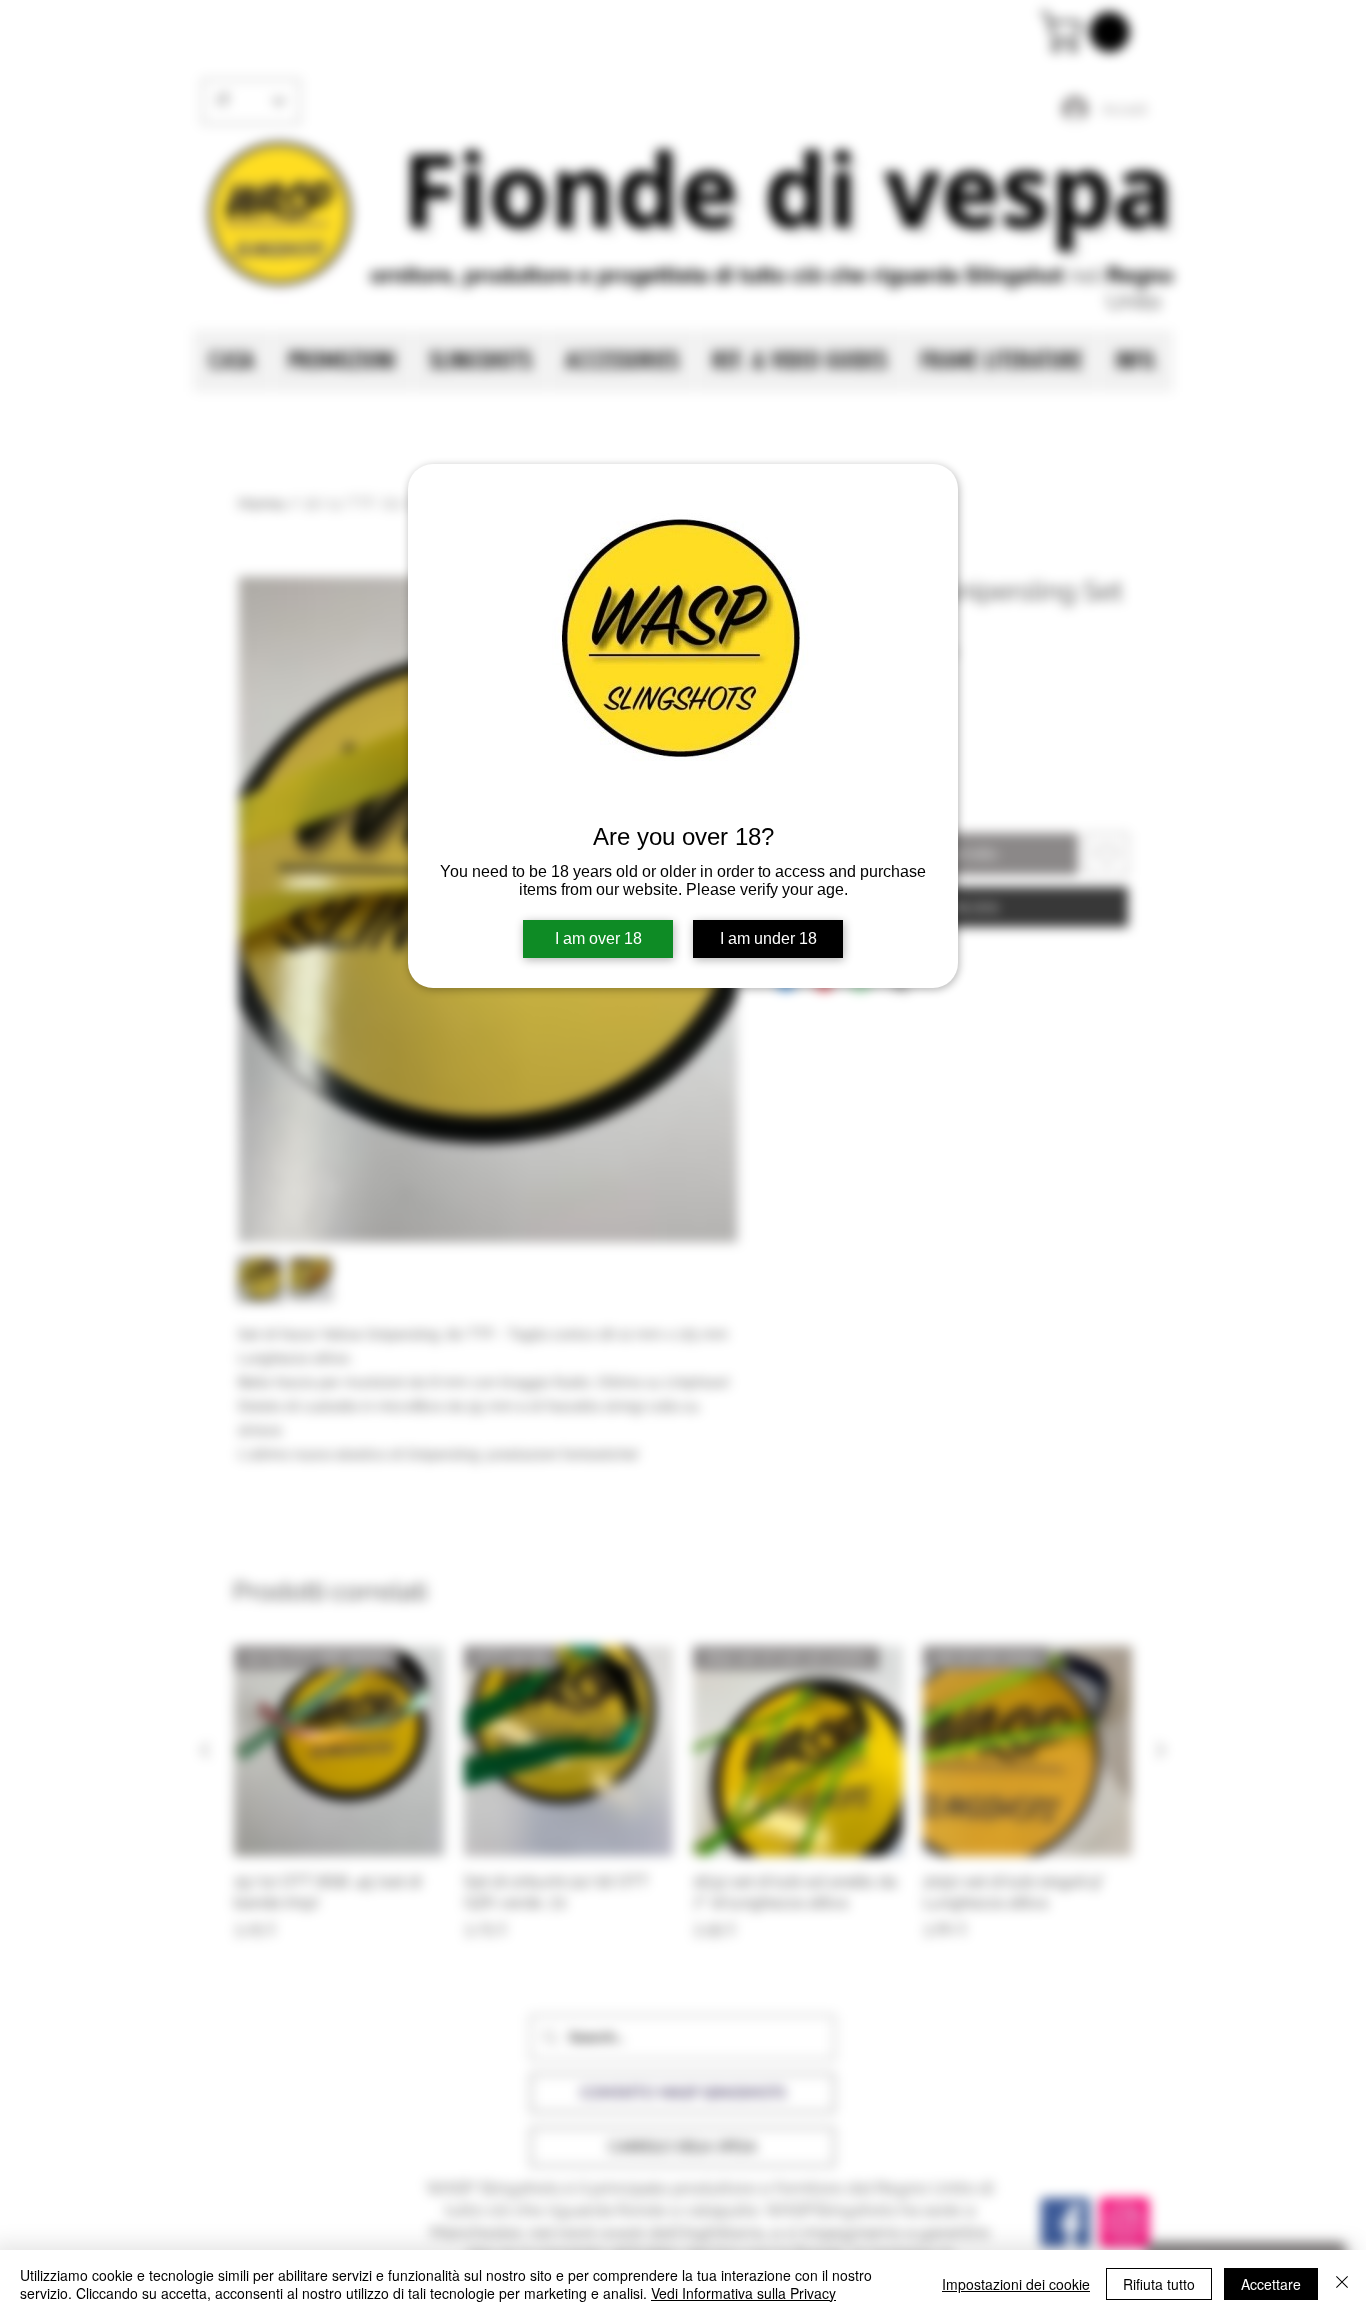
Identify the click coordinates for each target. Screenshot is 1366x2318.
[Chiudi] (1342, 2284)
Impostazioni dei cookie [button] (1016, 2284)
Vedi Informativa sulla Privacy (743, 2293)
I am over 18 (598, 938)
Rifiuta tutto (1159, 2284)
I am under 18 (768, 938)
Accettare (1271, 2284)
